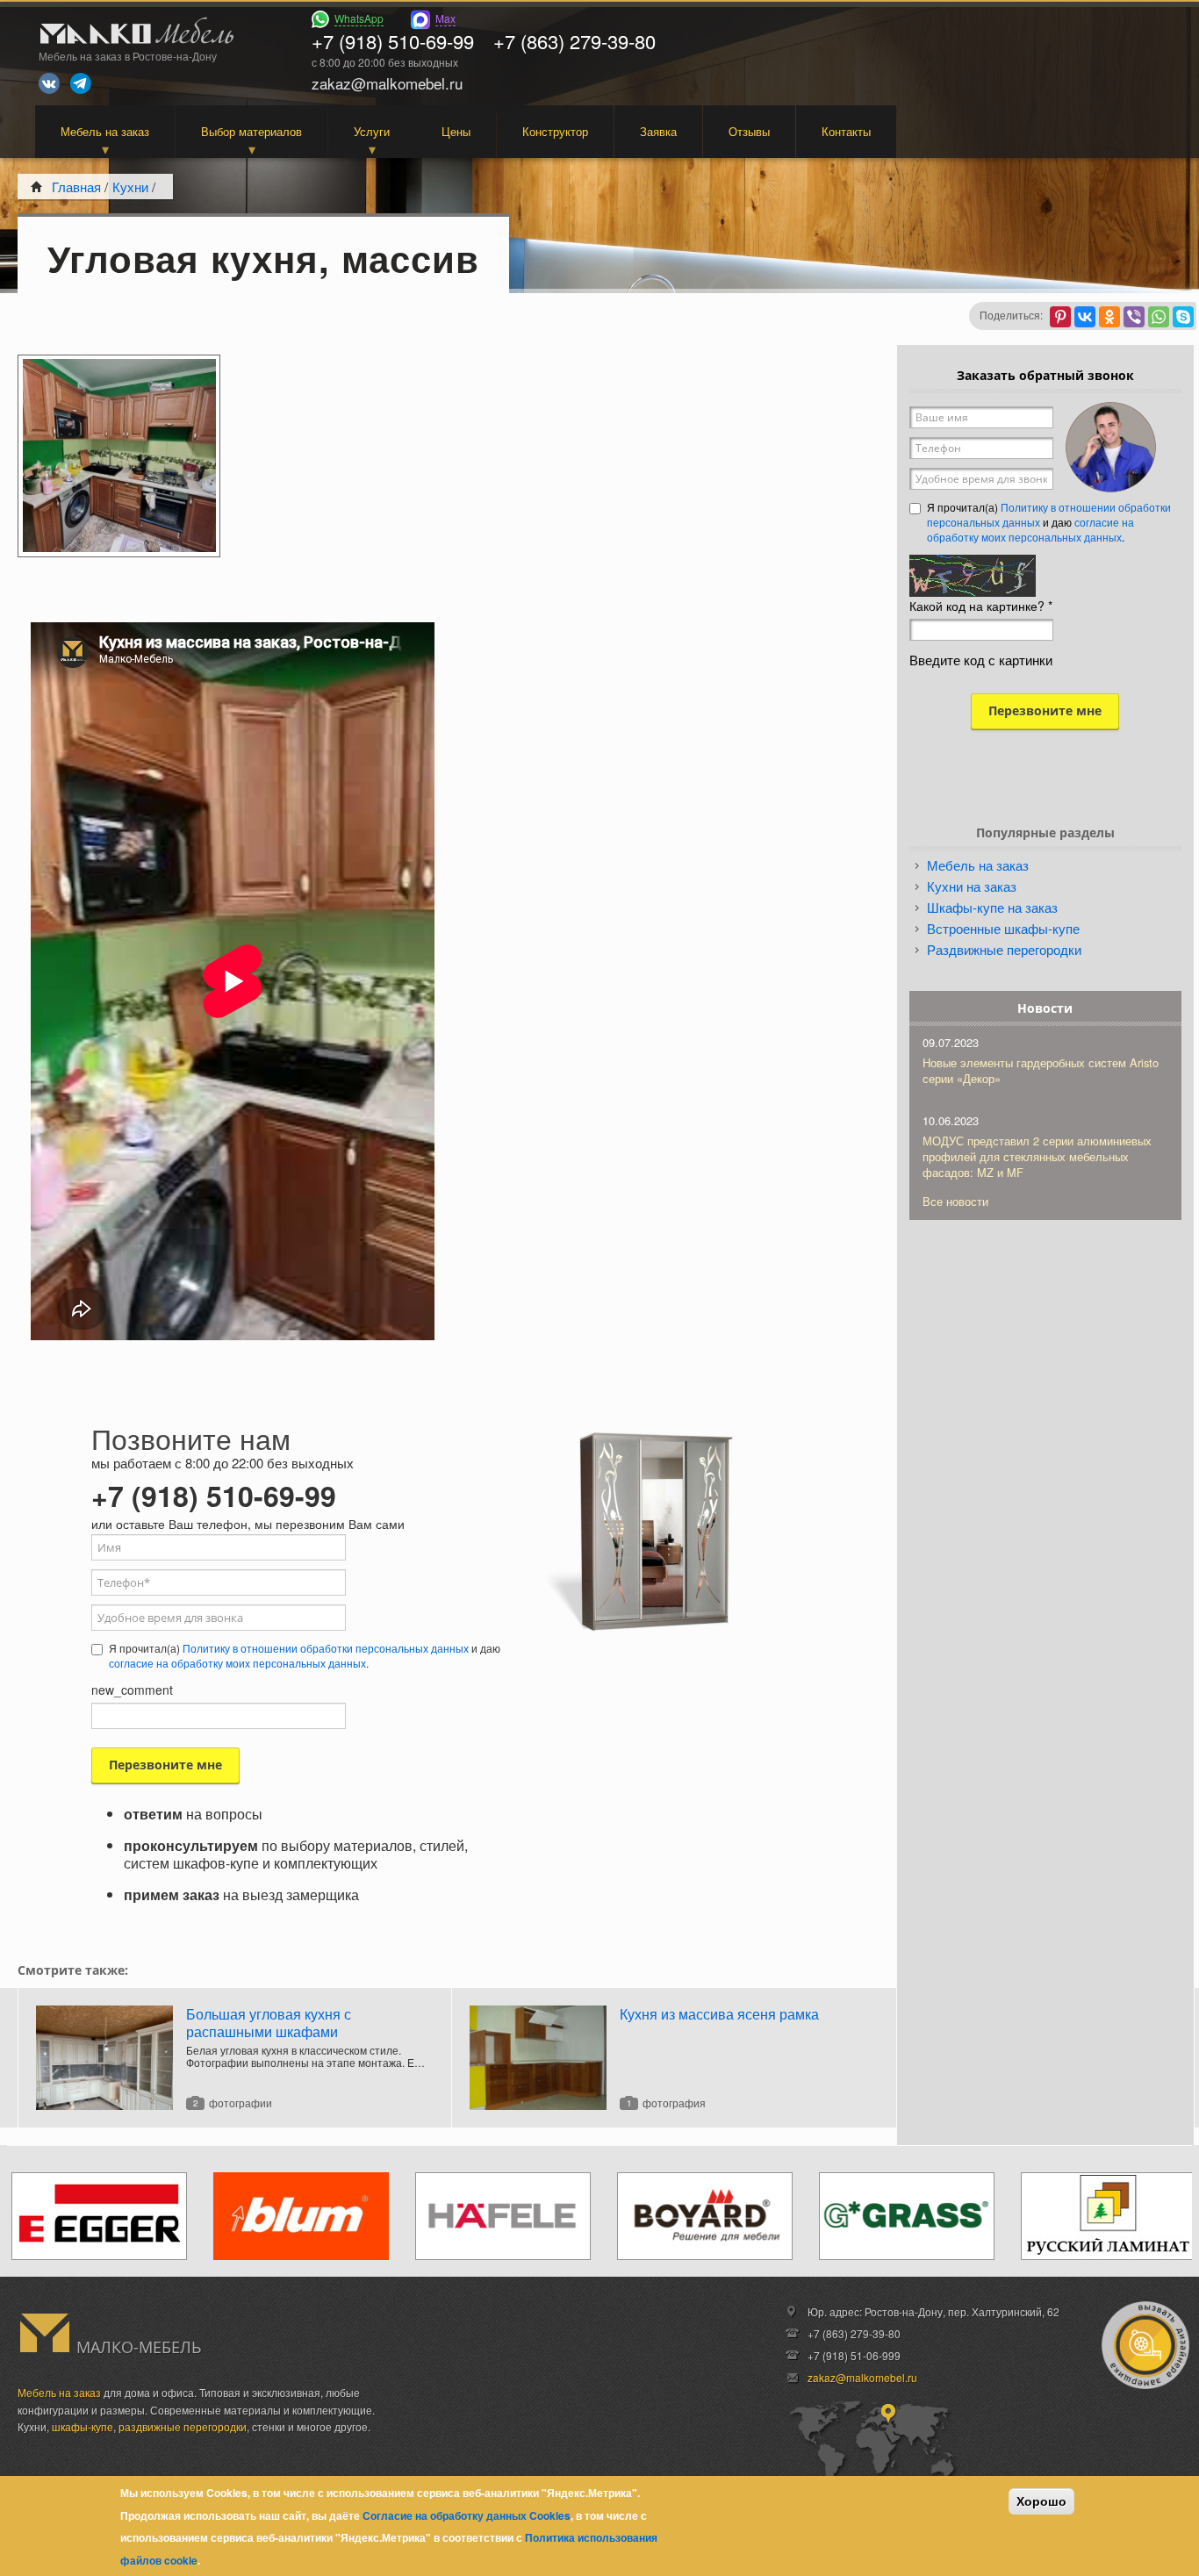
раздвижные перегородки (183, 2426)
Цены (456, 131)
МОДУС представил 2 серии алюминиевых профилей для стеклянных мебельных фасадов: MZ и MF (1037, 1156)
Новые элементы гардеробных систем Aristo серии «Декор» (1041, 1070)
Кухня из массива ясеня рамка (719, 2014)
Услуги (372, 131)
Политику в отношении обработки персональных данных (326, 1648)
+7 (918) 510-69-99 (393, 41)
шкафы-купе (83, 2426)
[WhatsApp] (1159, 317)
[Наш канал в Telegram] (81, 83)
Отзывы (749, 131)
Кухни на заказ (972, 886)
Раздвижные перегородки (1004, 949)
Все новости (955, 1201)
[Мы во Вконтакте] (49, 83)
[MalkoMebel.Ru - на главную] (134, 33)
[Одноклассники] (1109, 317)
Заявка (658, 131)
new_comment (132, 1690)
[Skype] (1183, 317)
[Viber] (1134, 317)
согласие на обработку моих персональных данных (237, 1663)
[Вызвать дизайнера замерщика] (1145, 2345)
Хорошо (1041, 2501)
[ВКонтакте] (1085, 317)
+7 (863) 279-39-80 (574, 41)
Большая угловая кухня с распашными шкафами (269, 2022)
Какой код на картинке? (981, 606)
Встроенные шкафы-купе (1003, 928)
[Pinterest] (1060, 317)
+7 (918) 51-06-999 (854, 2355)
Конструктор (555, 131)
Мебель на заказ (105, 131)
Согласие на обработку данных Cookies (467, 2515)
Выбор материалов (251, 131)
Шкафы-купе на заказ (992, 907)
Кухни (130, 187)
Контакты (846, 131)
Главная (76, 187)
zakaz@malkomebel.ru (862, 2377)
